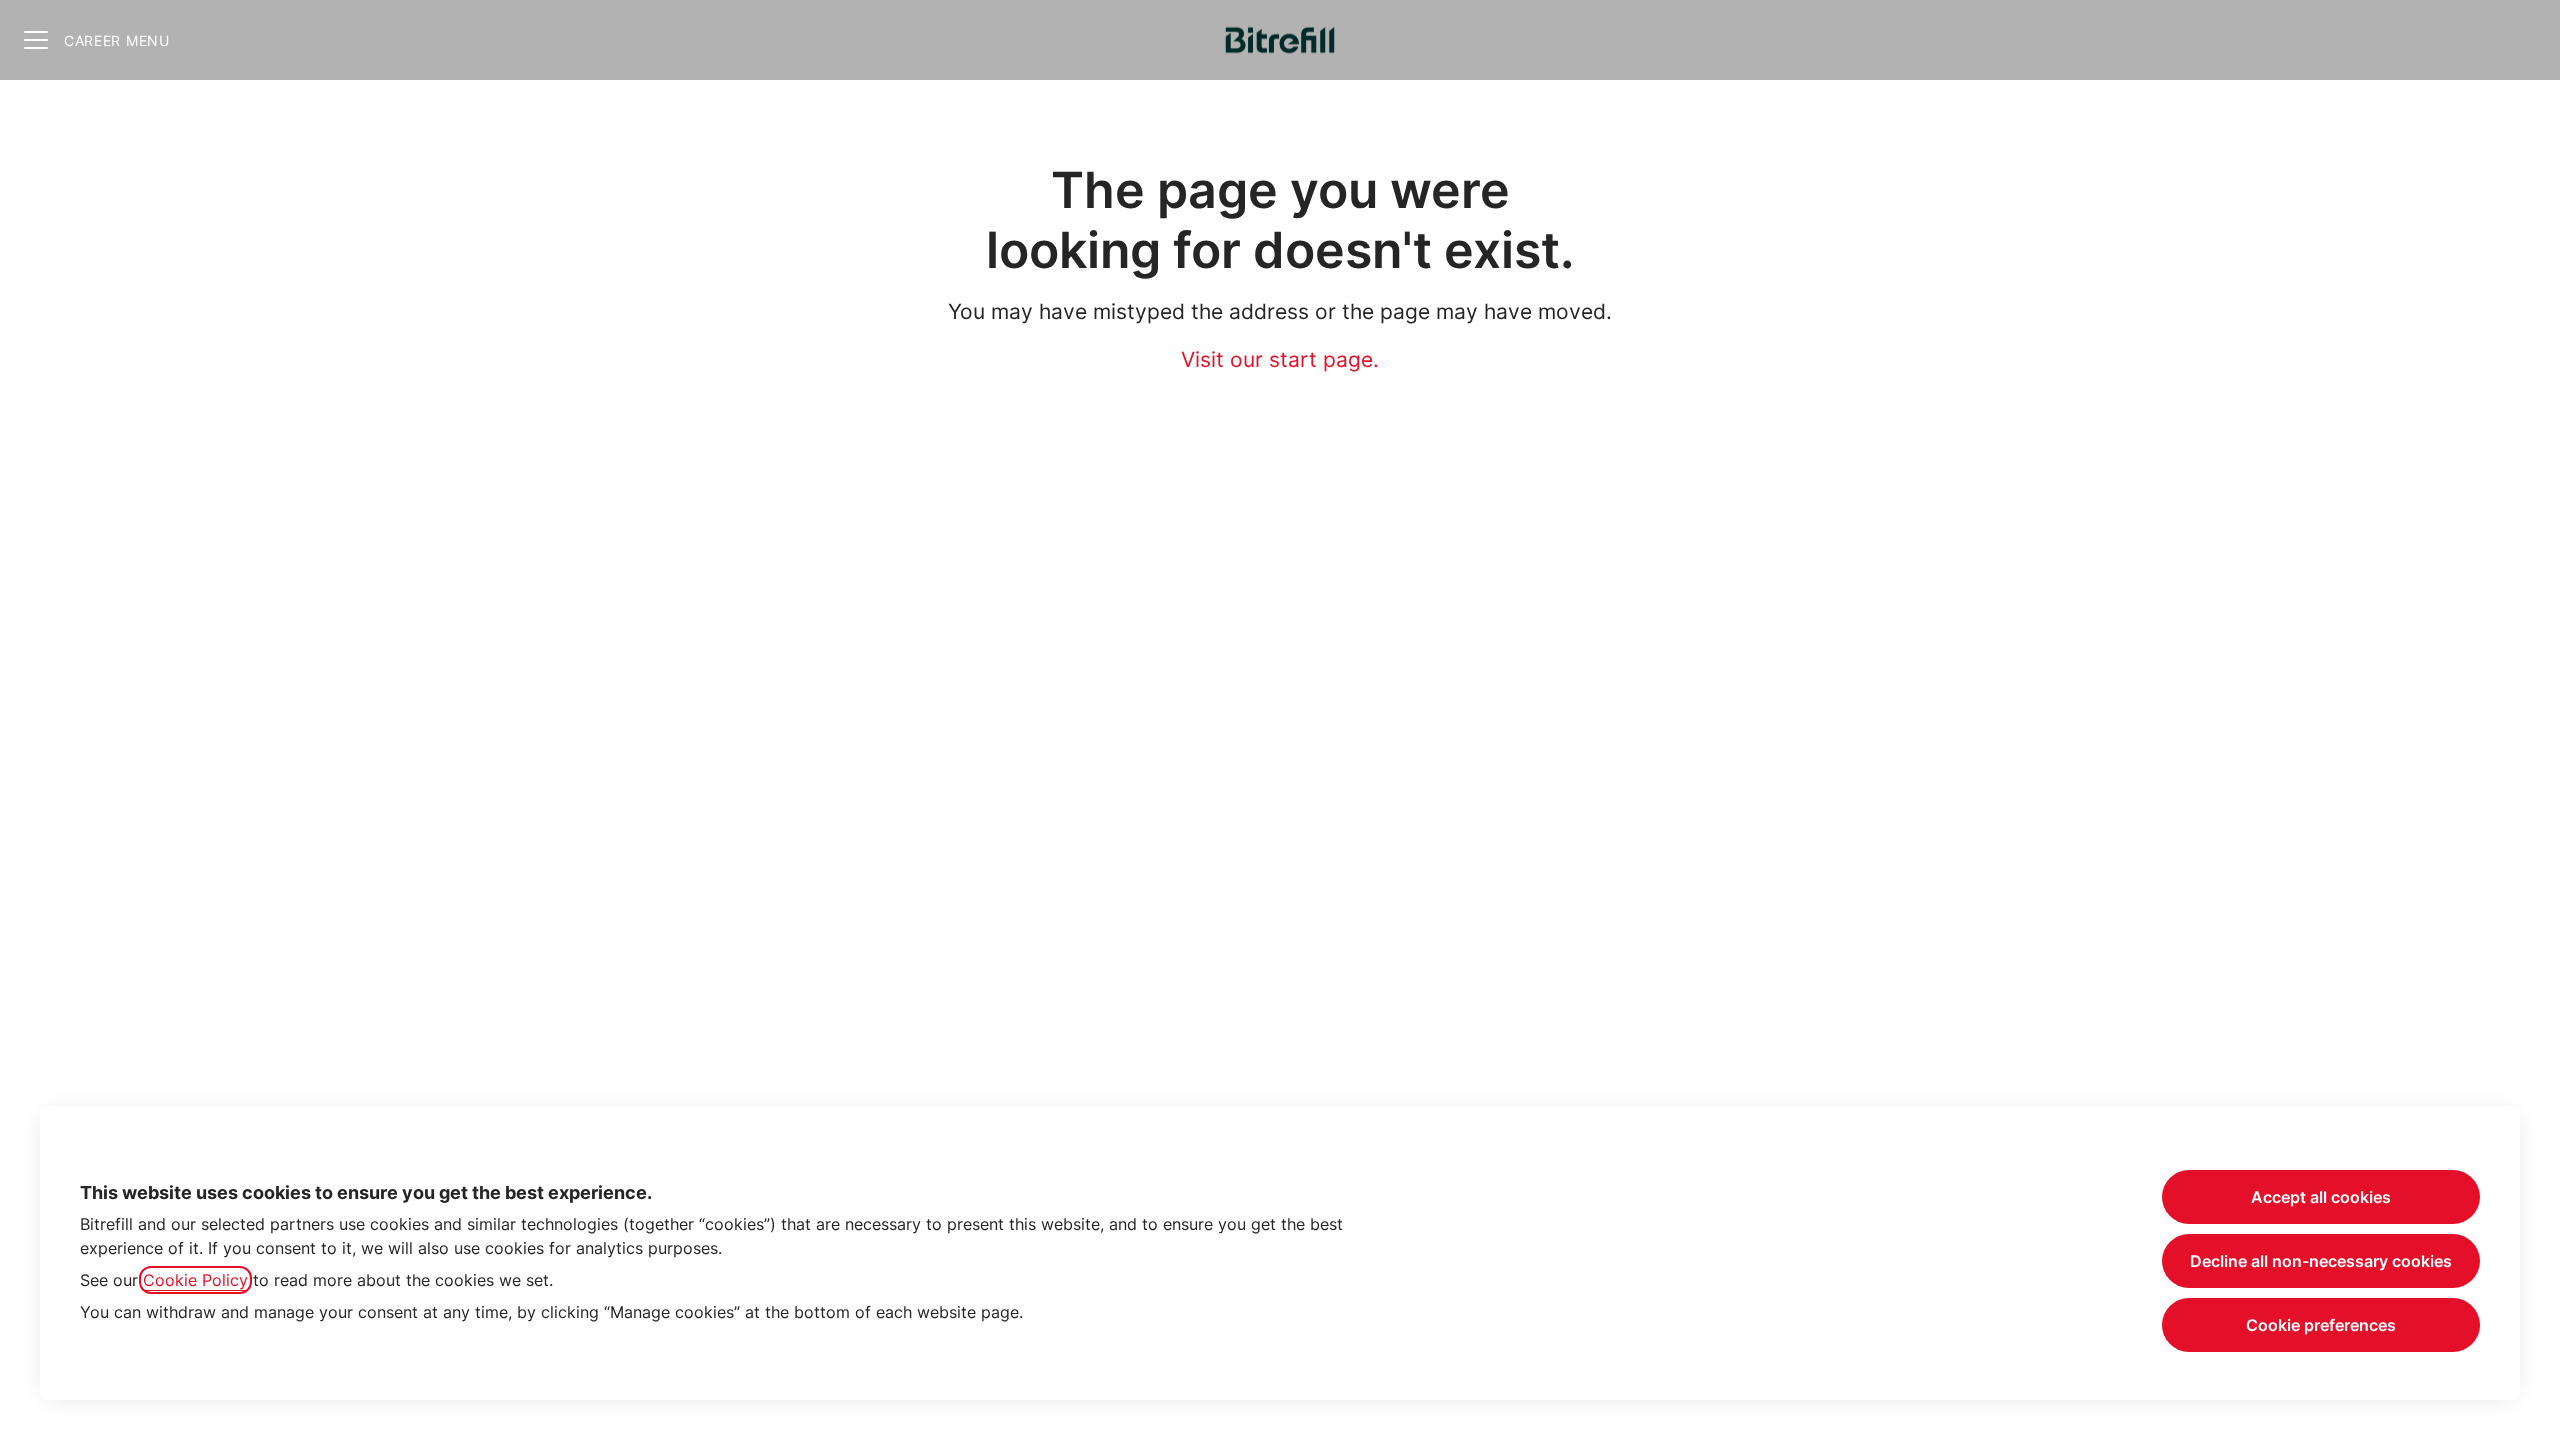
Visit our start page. (1280, 359)
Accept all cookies (2321, 1197)
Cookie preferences (2321, 1325)
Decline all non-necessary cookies (2321, 1261)
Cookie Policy (195, 1280)
